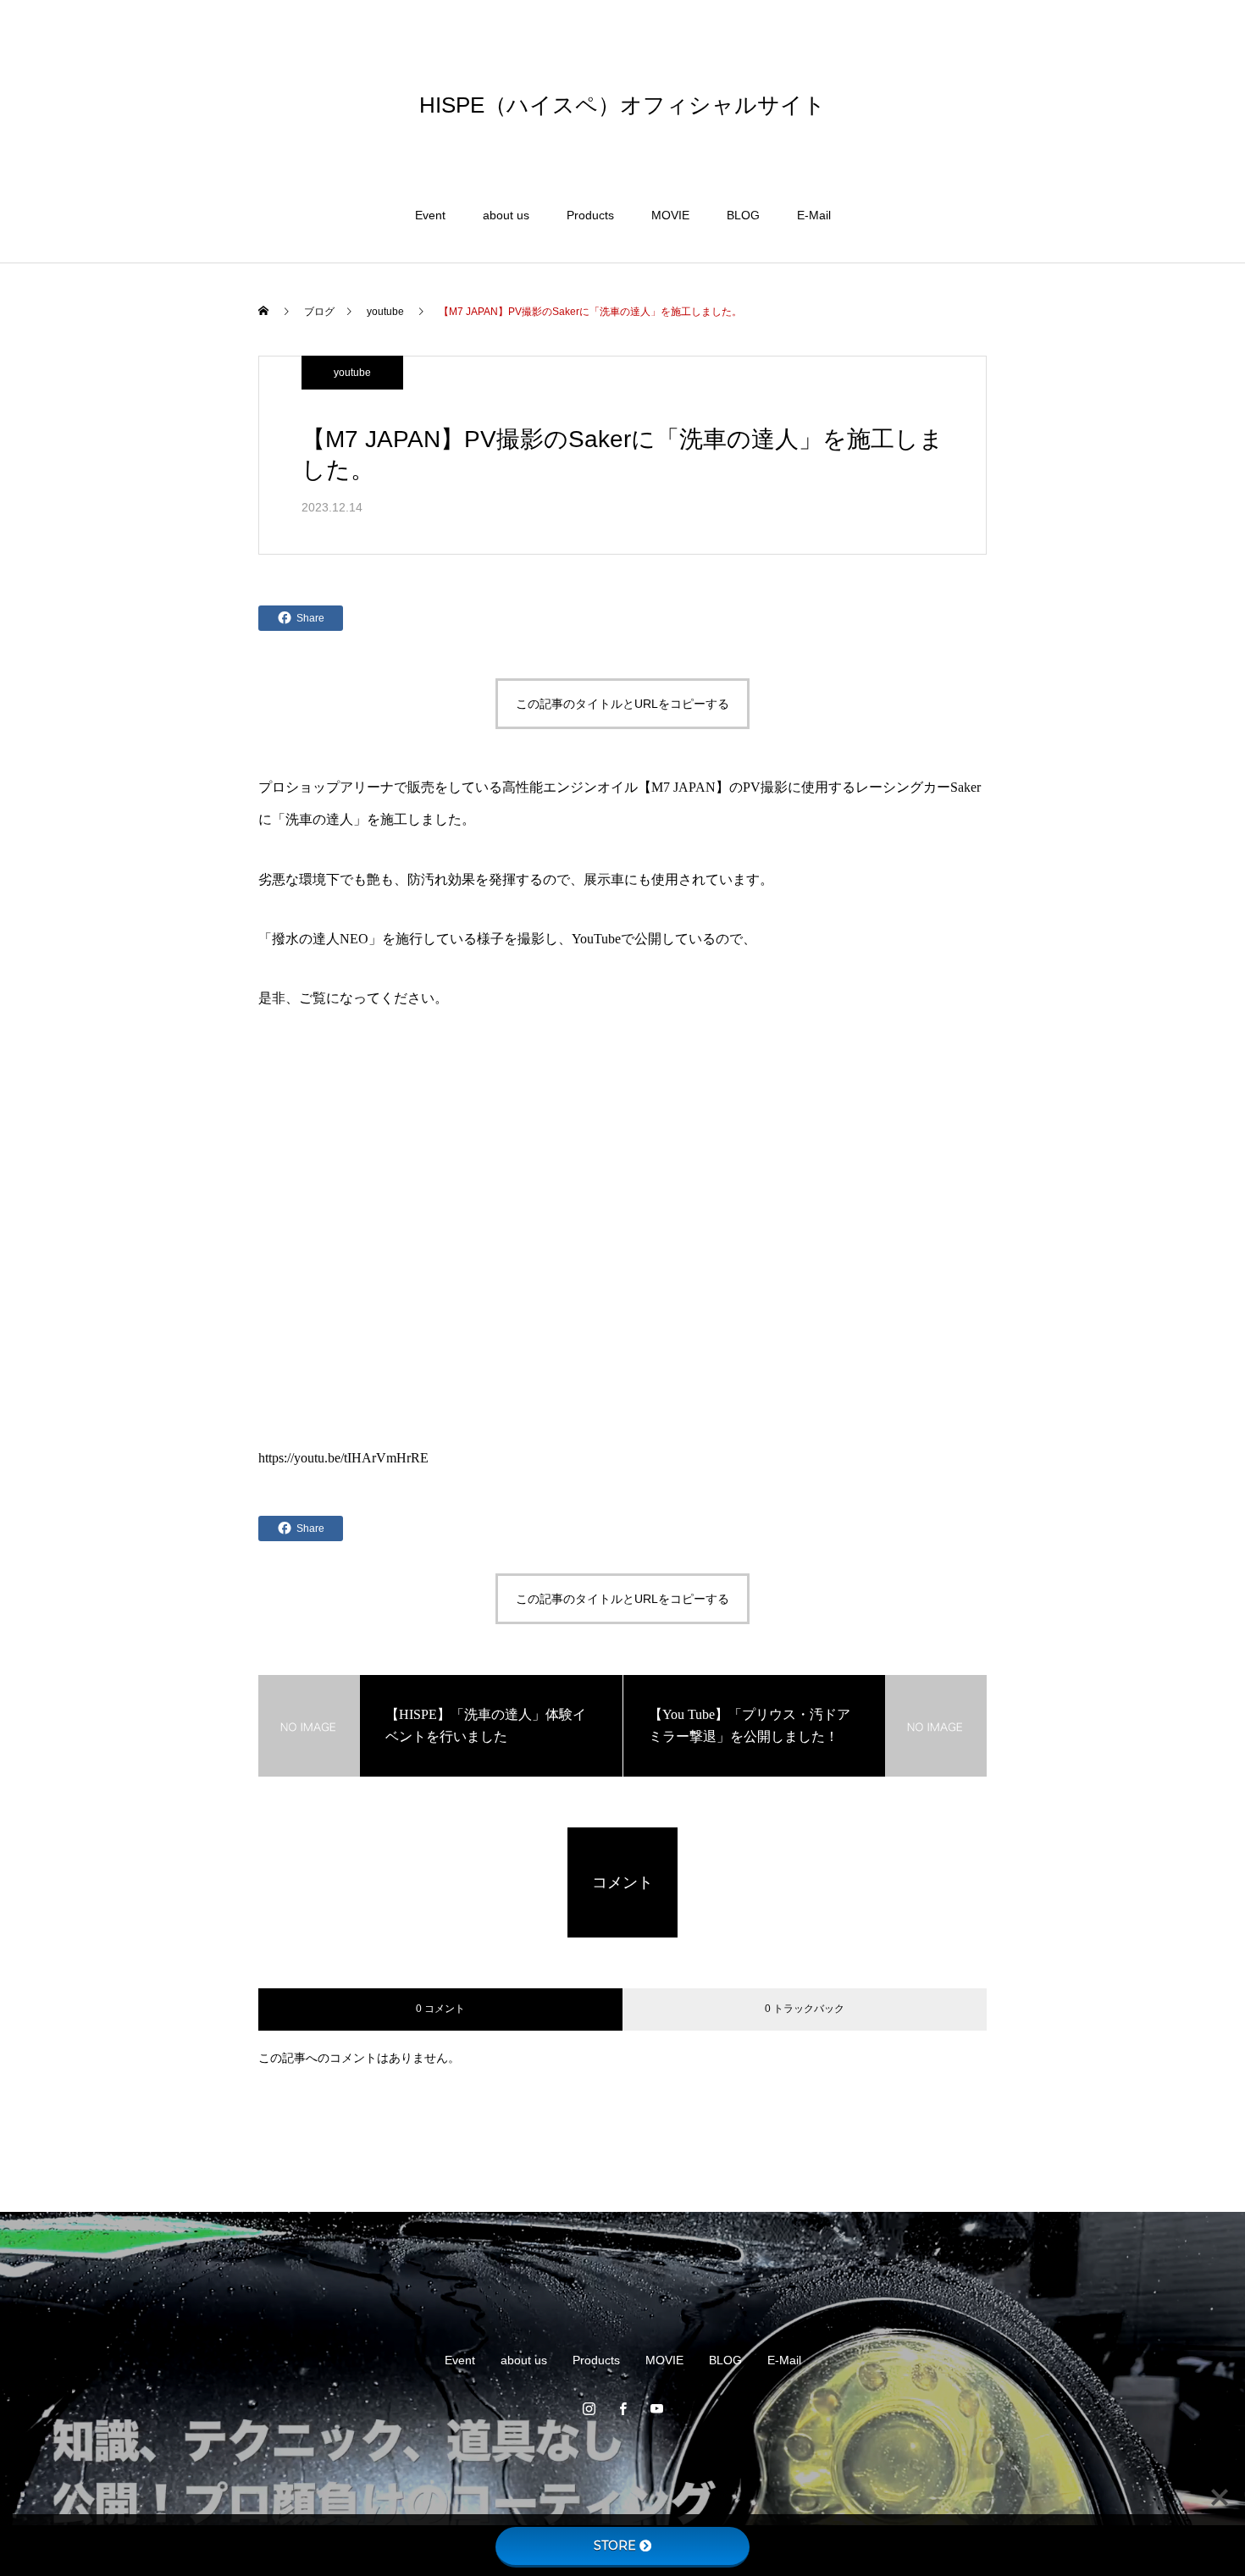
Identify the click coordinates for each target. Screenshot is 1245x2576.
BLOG (743, 215)
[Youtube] (656, 2408)
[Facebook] (622, 2408)
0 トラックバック (805, 2009)
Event (430, 215)
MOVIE (670, 215)
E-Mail (814, 215)
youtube (352, 373)
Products (590, 215)
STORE (615, 2546)
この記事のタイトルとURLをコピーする (622, 704)
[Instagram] (589, 2408)
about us (506, 215)
